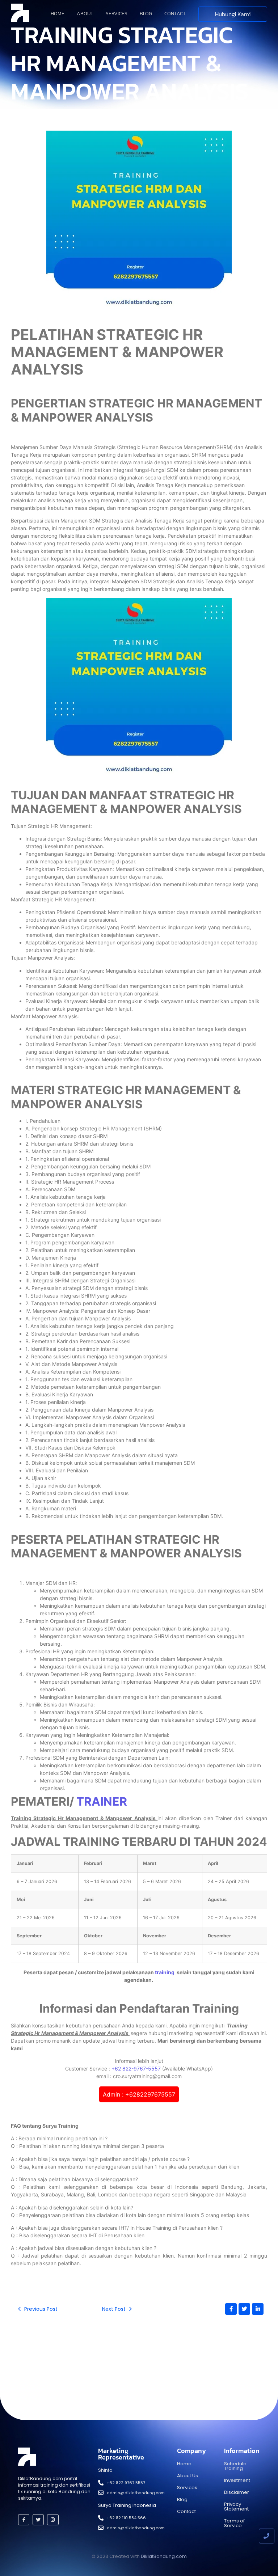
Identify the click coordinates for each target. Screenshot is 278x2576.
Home (58, 14)
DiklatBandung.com (164, 2556)
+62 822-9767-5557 (136, 2069)
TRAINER (102, 1801)
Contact (175, 14)
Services (117, 14)
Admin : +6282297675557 (139, 2094)
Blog (146, 14)
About (85, 14)
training (165, 1972)
